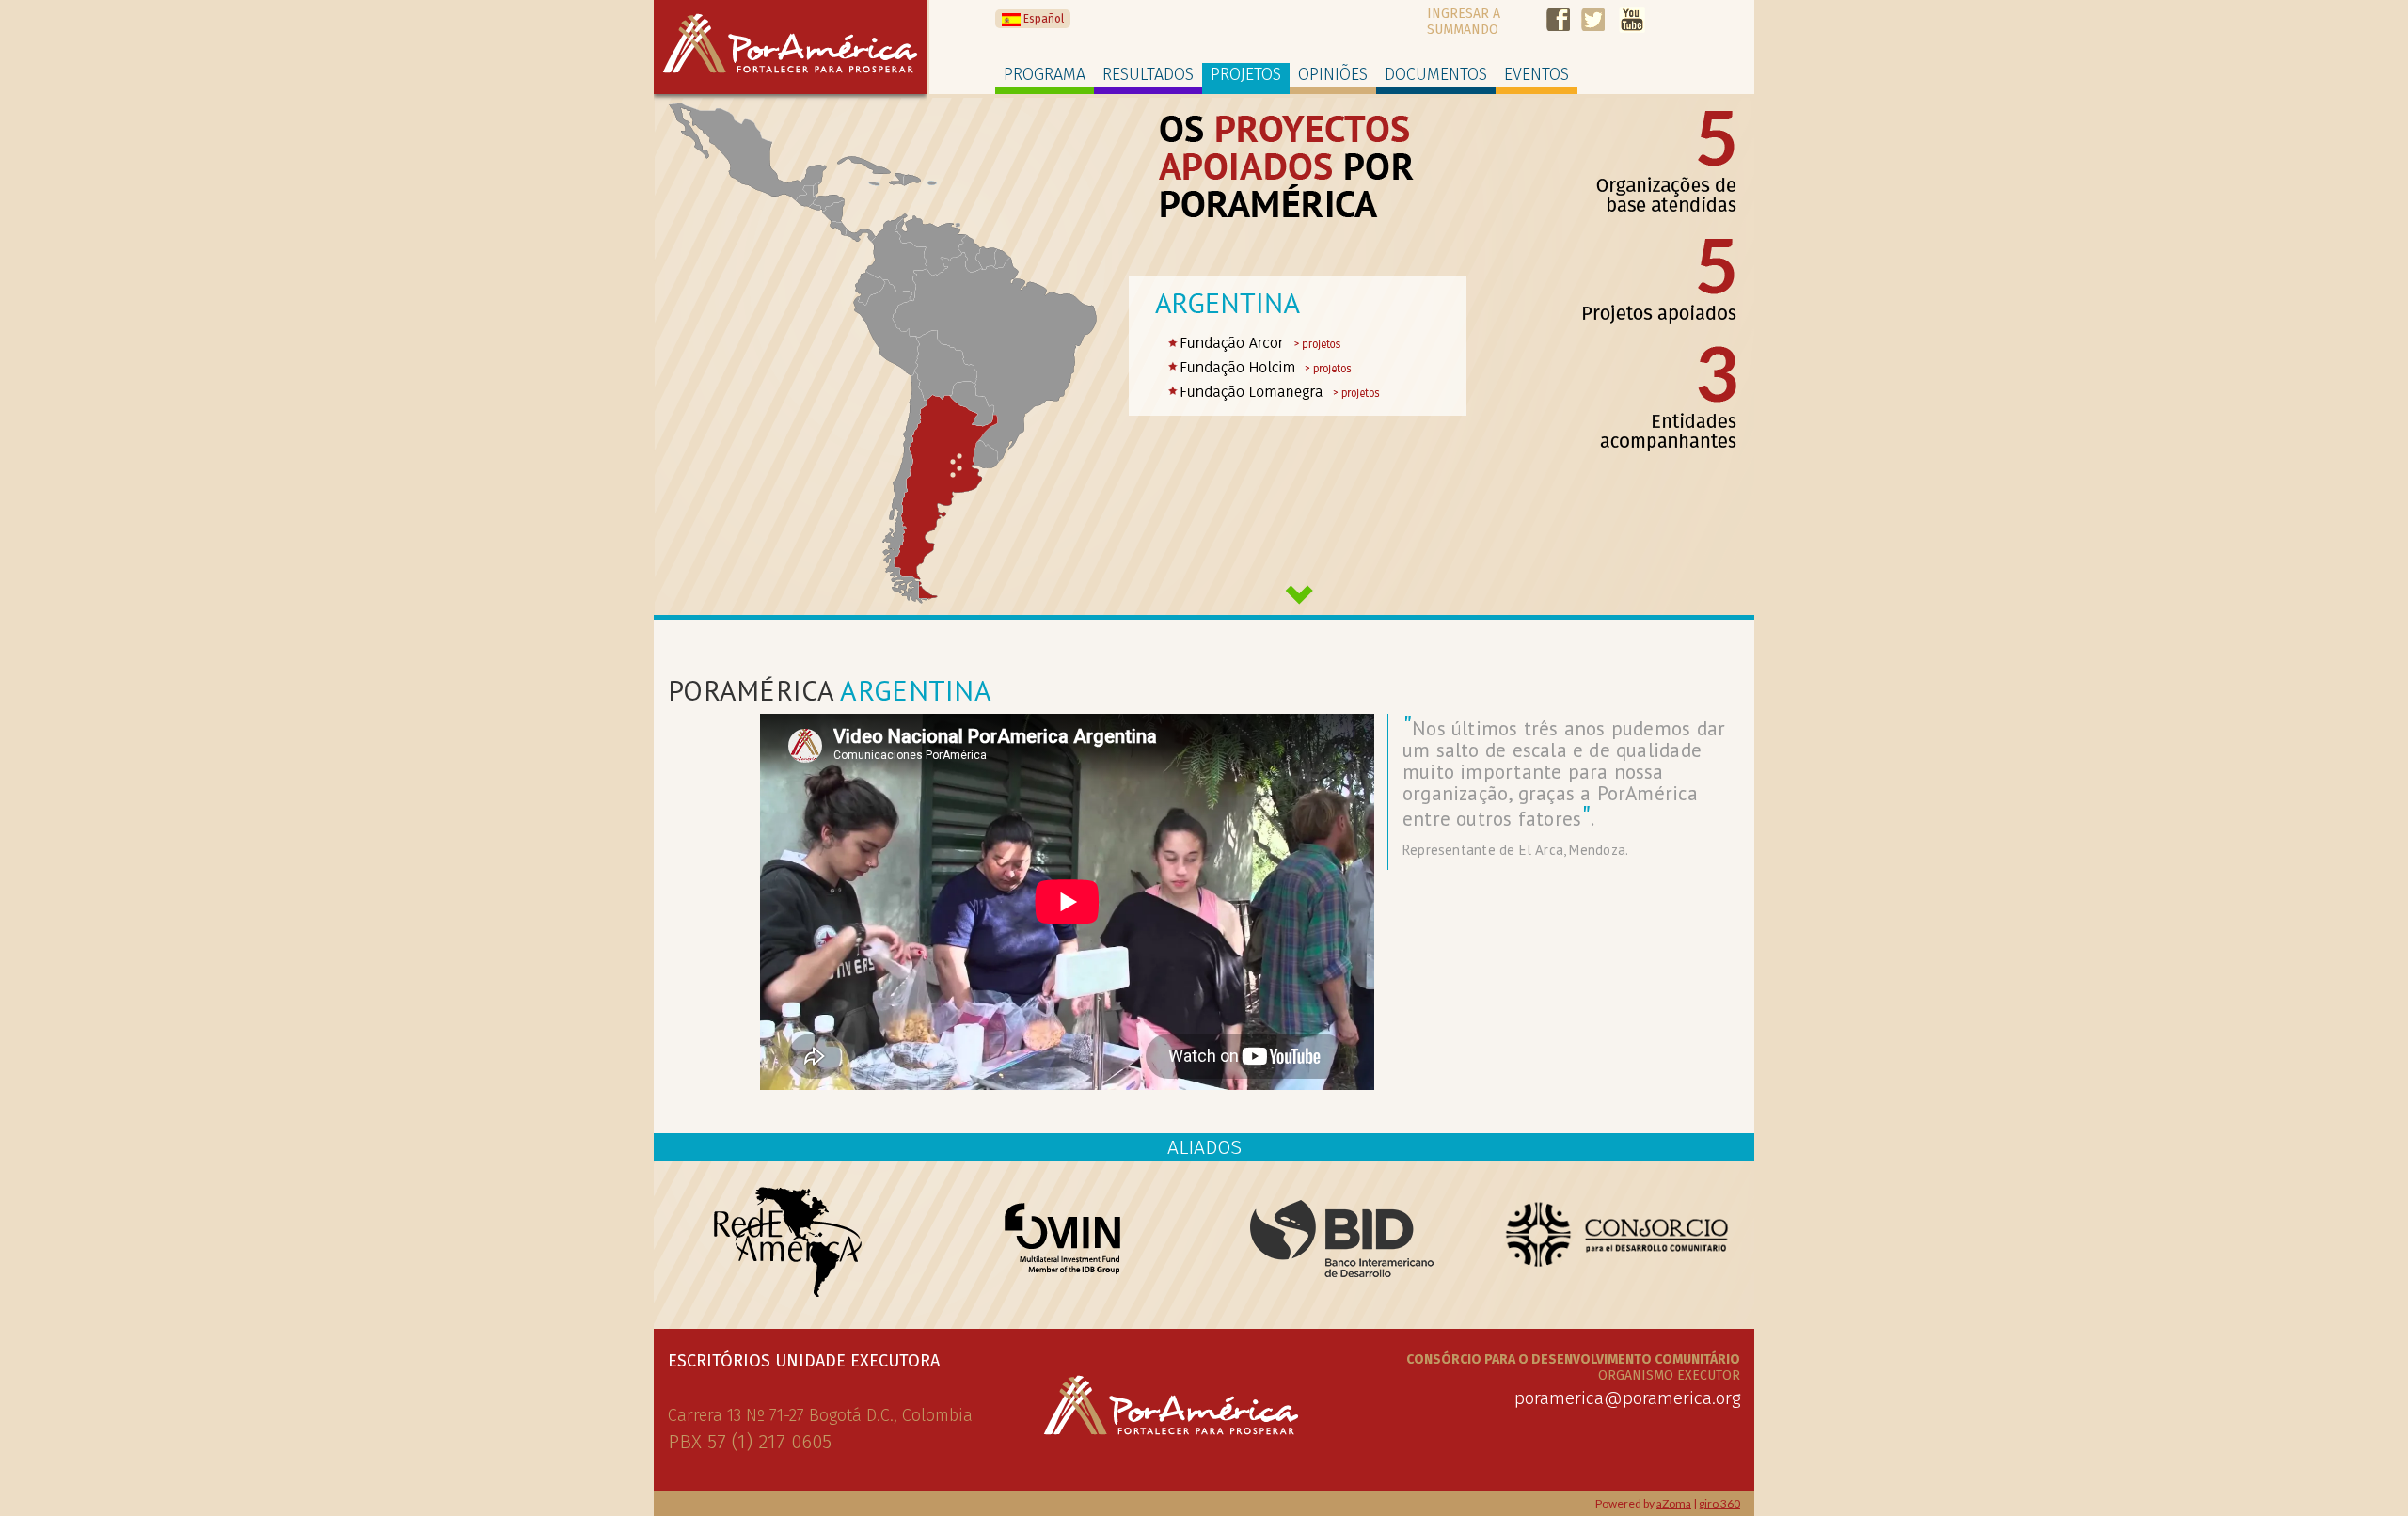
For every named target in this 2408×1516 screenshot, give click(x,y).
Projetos (1246, 74)
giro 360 (1719, 1503)
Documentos (1436, 74)
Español (1042, 19)
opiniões (1333, 74)
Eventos (1537, 74)
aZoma (1674, 1503)
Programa (1045, 74)
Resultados (1148, 74)
